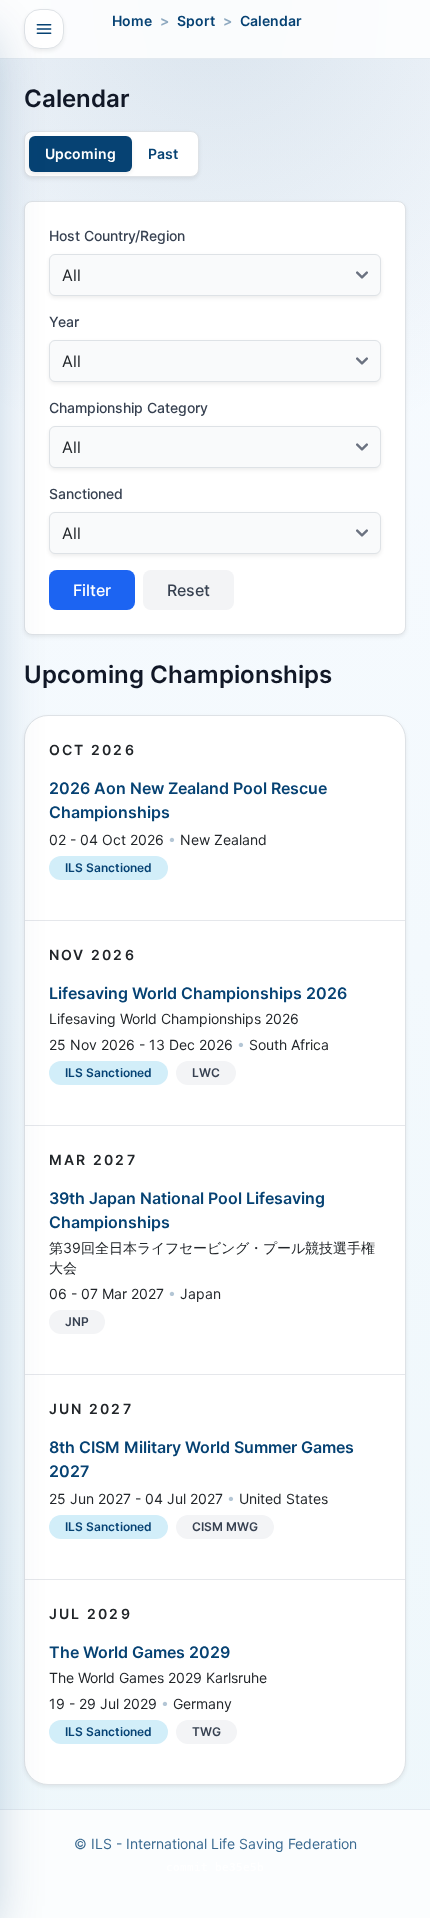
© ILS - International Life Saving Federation (215, 1843)
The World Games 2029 (139, 1652)
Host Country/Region (117, 235)
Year (64, 321)
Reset (188, 590)
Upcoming (80, 153)
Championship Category (128, 407)
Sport (196, 20)
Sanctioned (86, 493)
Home (132, 20)
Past (163, 153)
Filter (92, 590)
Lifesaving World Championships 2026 (198, 993)
